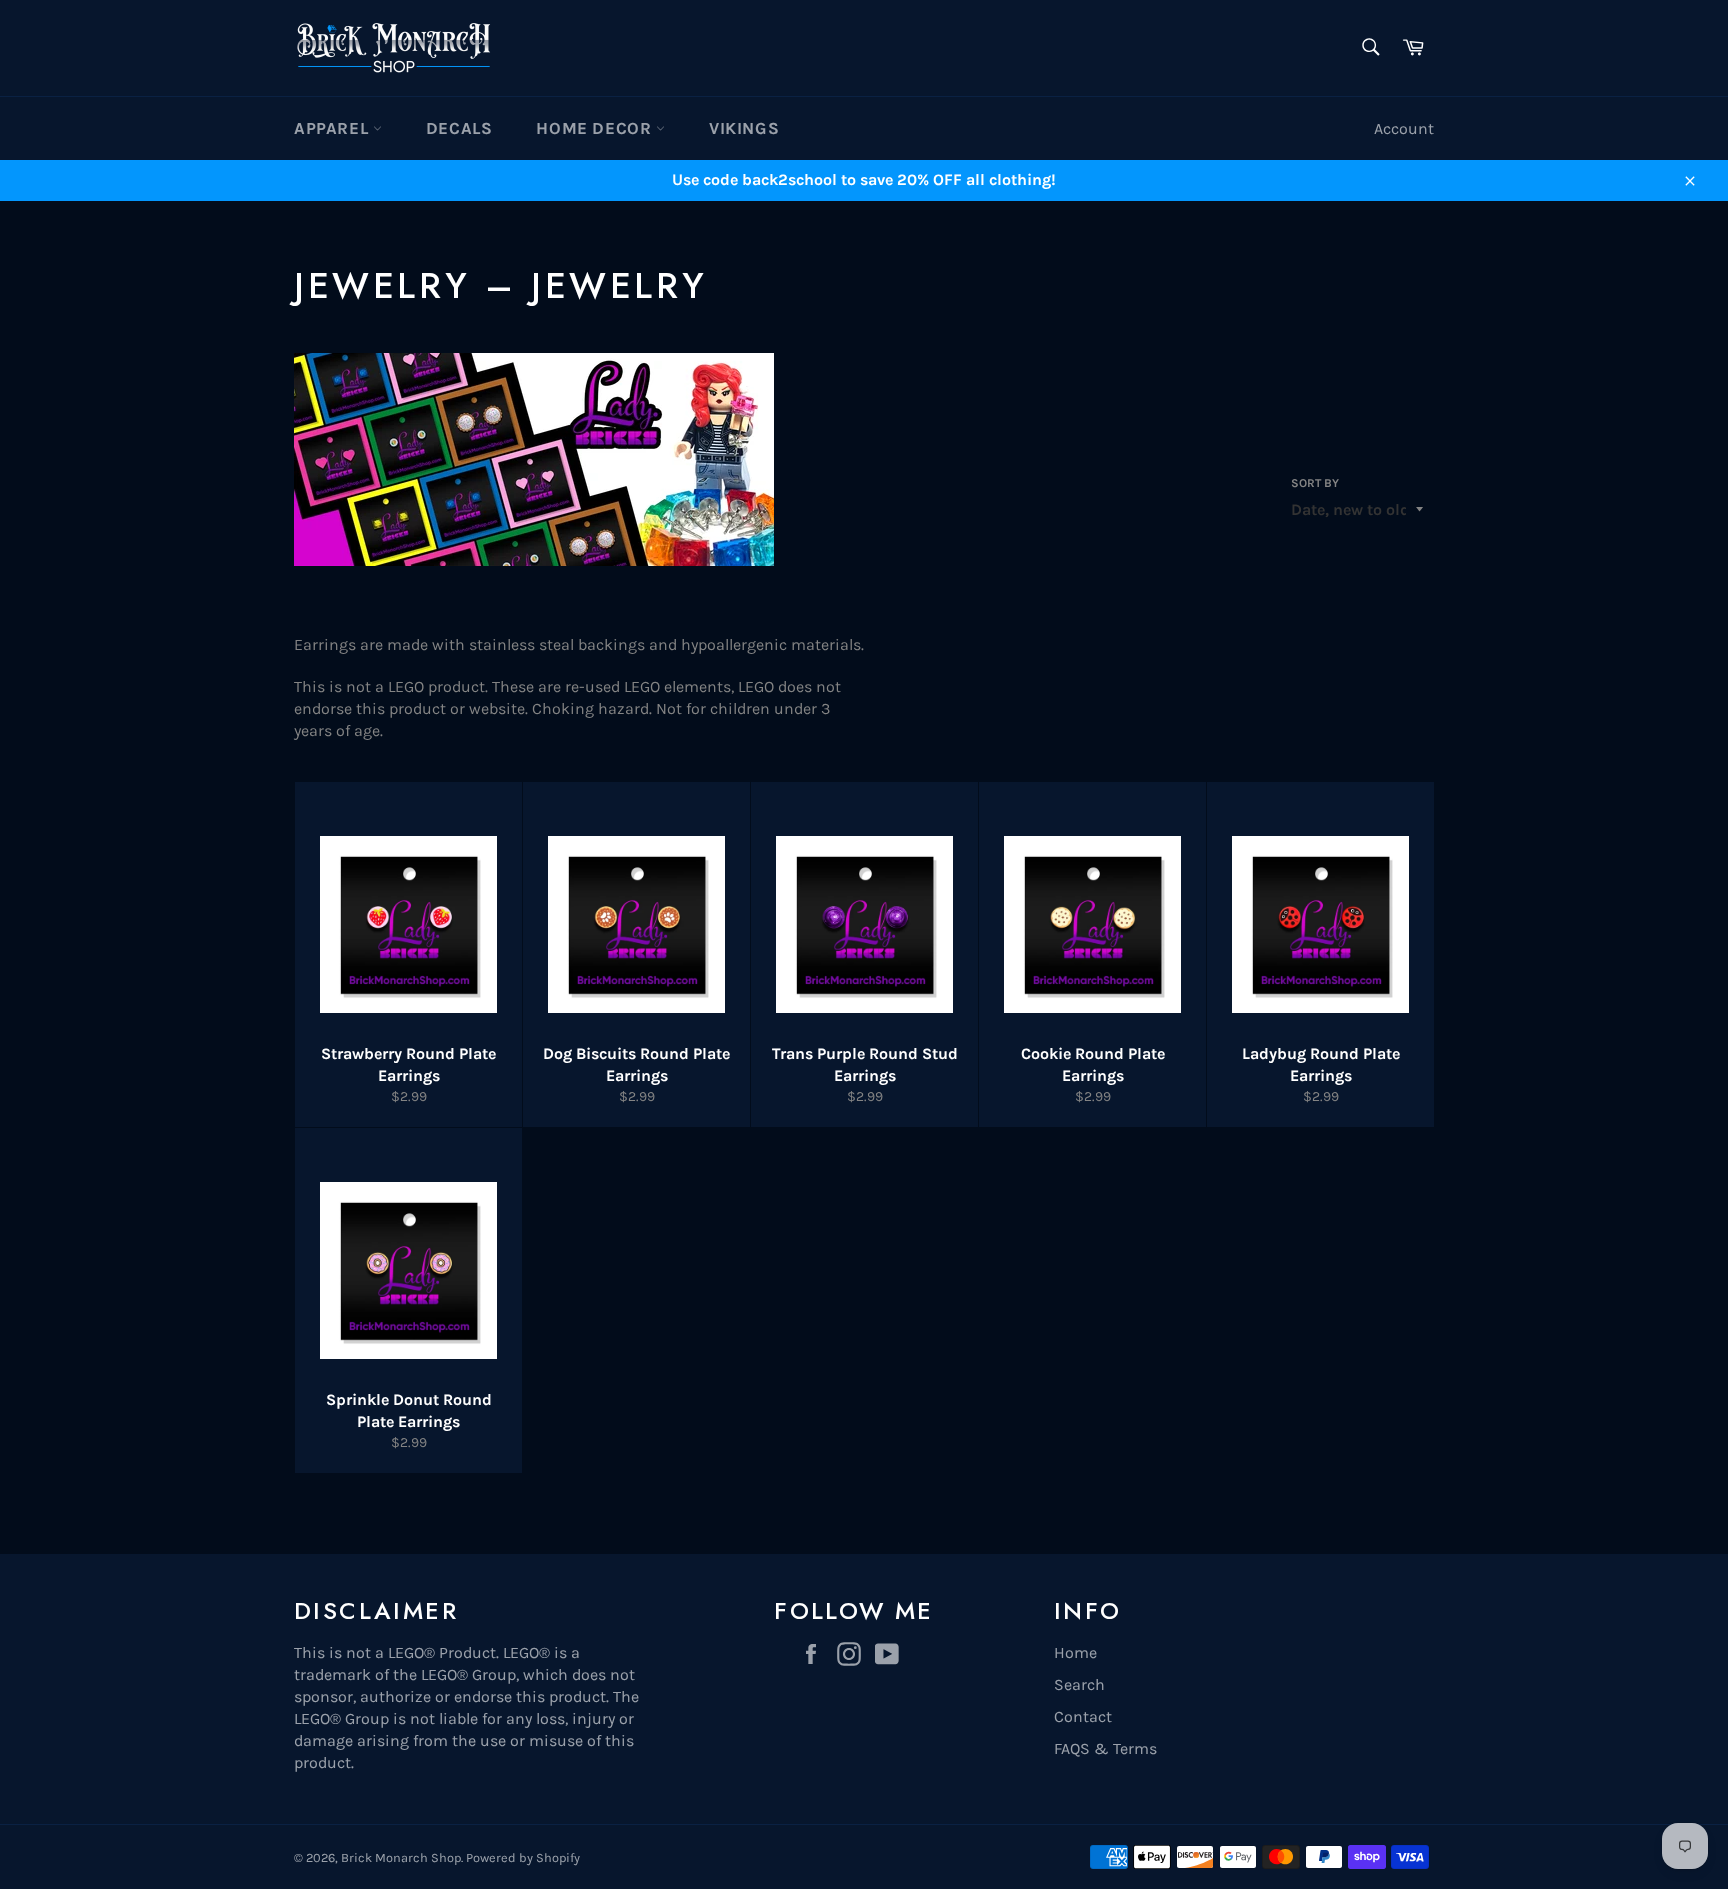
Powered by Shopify (523, 1857)
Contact (1083, 1716)
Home (1075, 1652)
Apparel (333, 128)
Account (1404, 128)
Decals (459, 128)
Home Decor (596, 128)
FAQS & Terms (1105, 1748)
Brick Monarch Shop (401, 1857)
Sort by (1315, 483)
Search (1079, 1684)
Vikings (744, 128)
